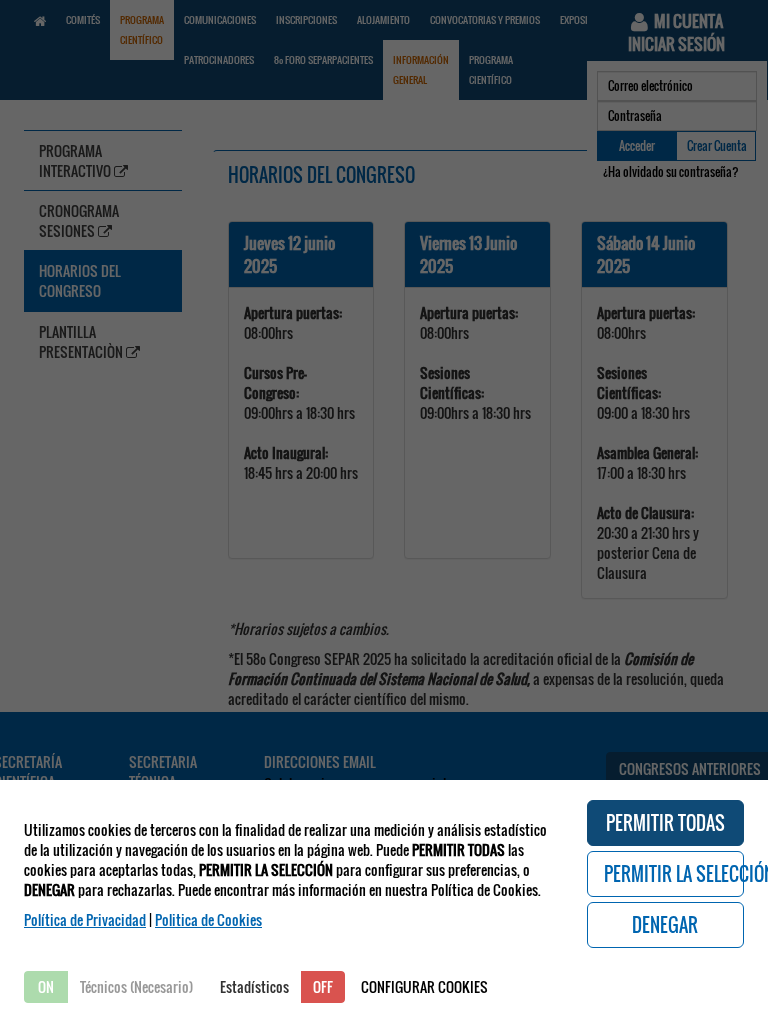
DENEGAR (665, 925)
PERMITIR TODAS (665, 823)
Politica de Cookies (208, 919)
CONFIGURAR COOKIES (424, 986)
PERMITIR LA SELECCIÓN (674, 874)
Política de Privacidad (85, 919)
